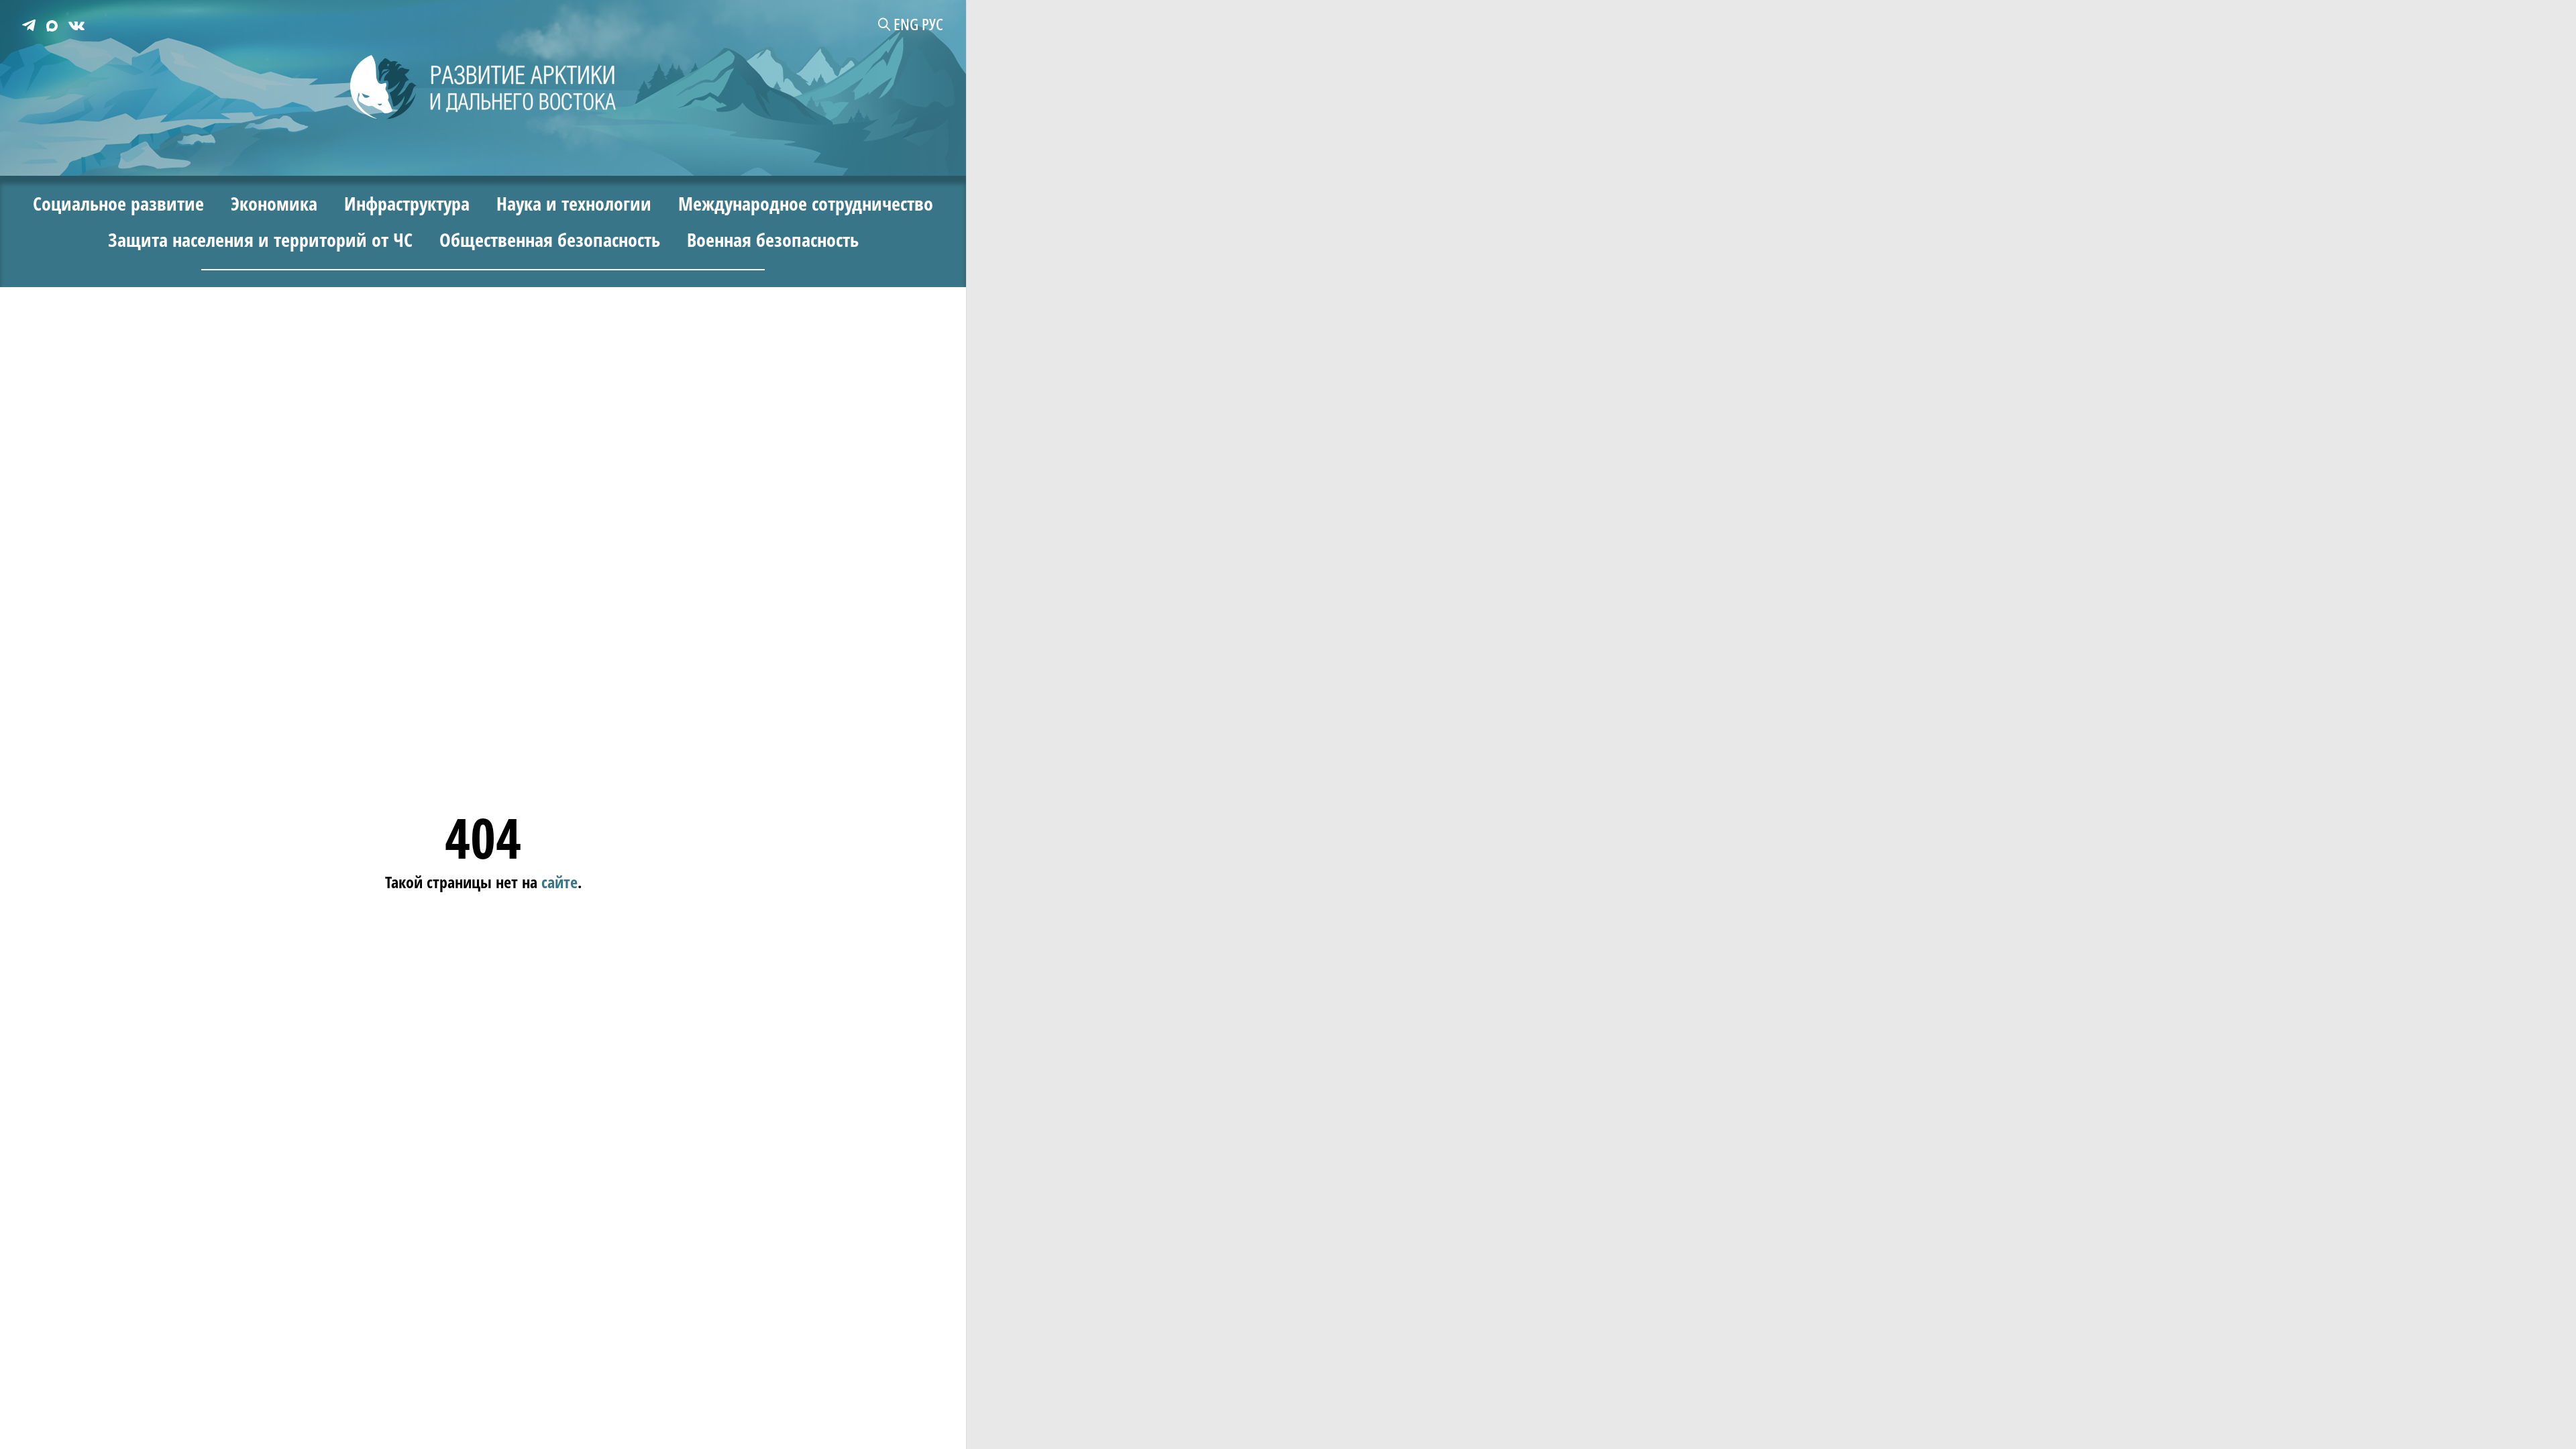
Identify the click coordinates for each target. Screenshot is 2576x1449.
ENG (906, 24)
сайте (559, 882)
